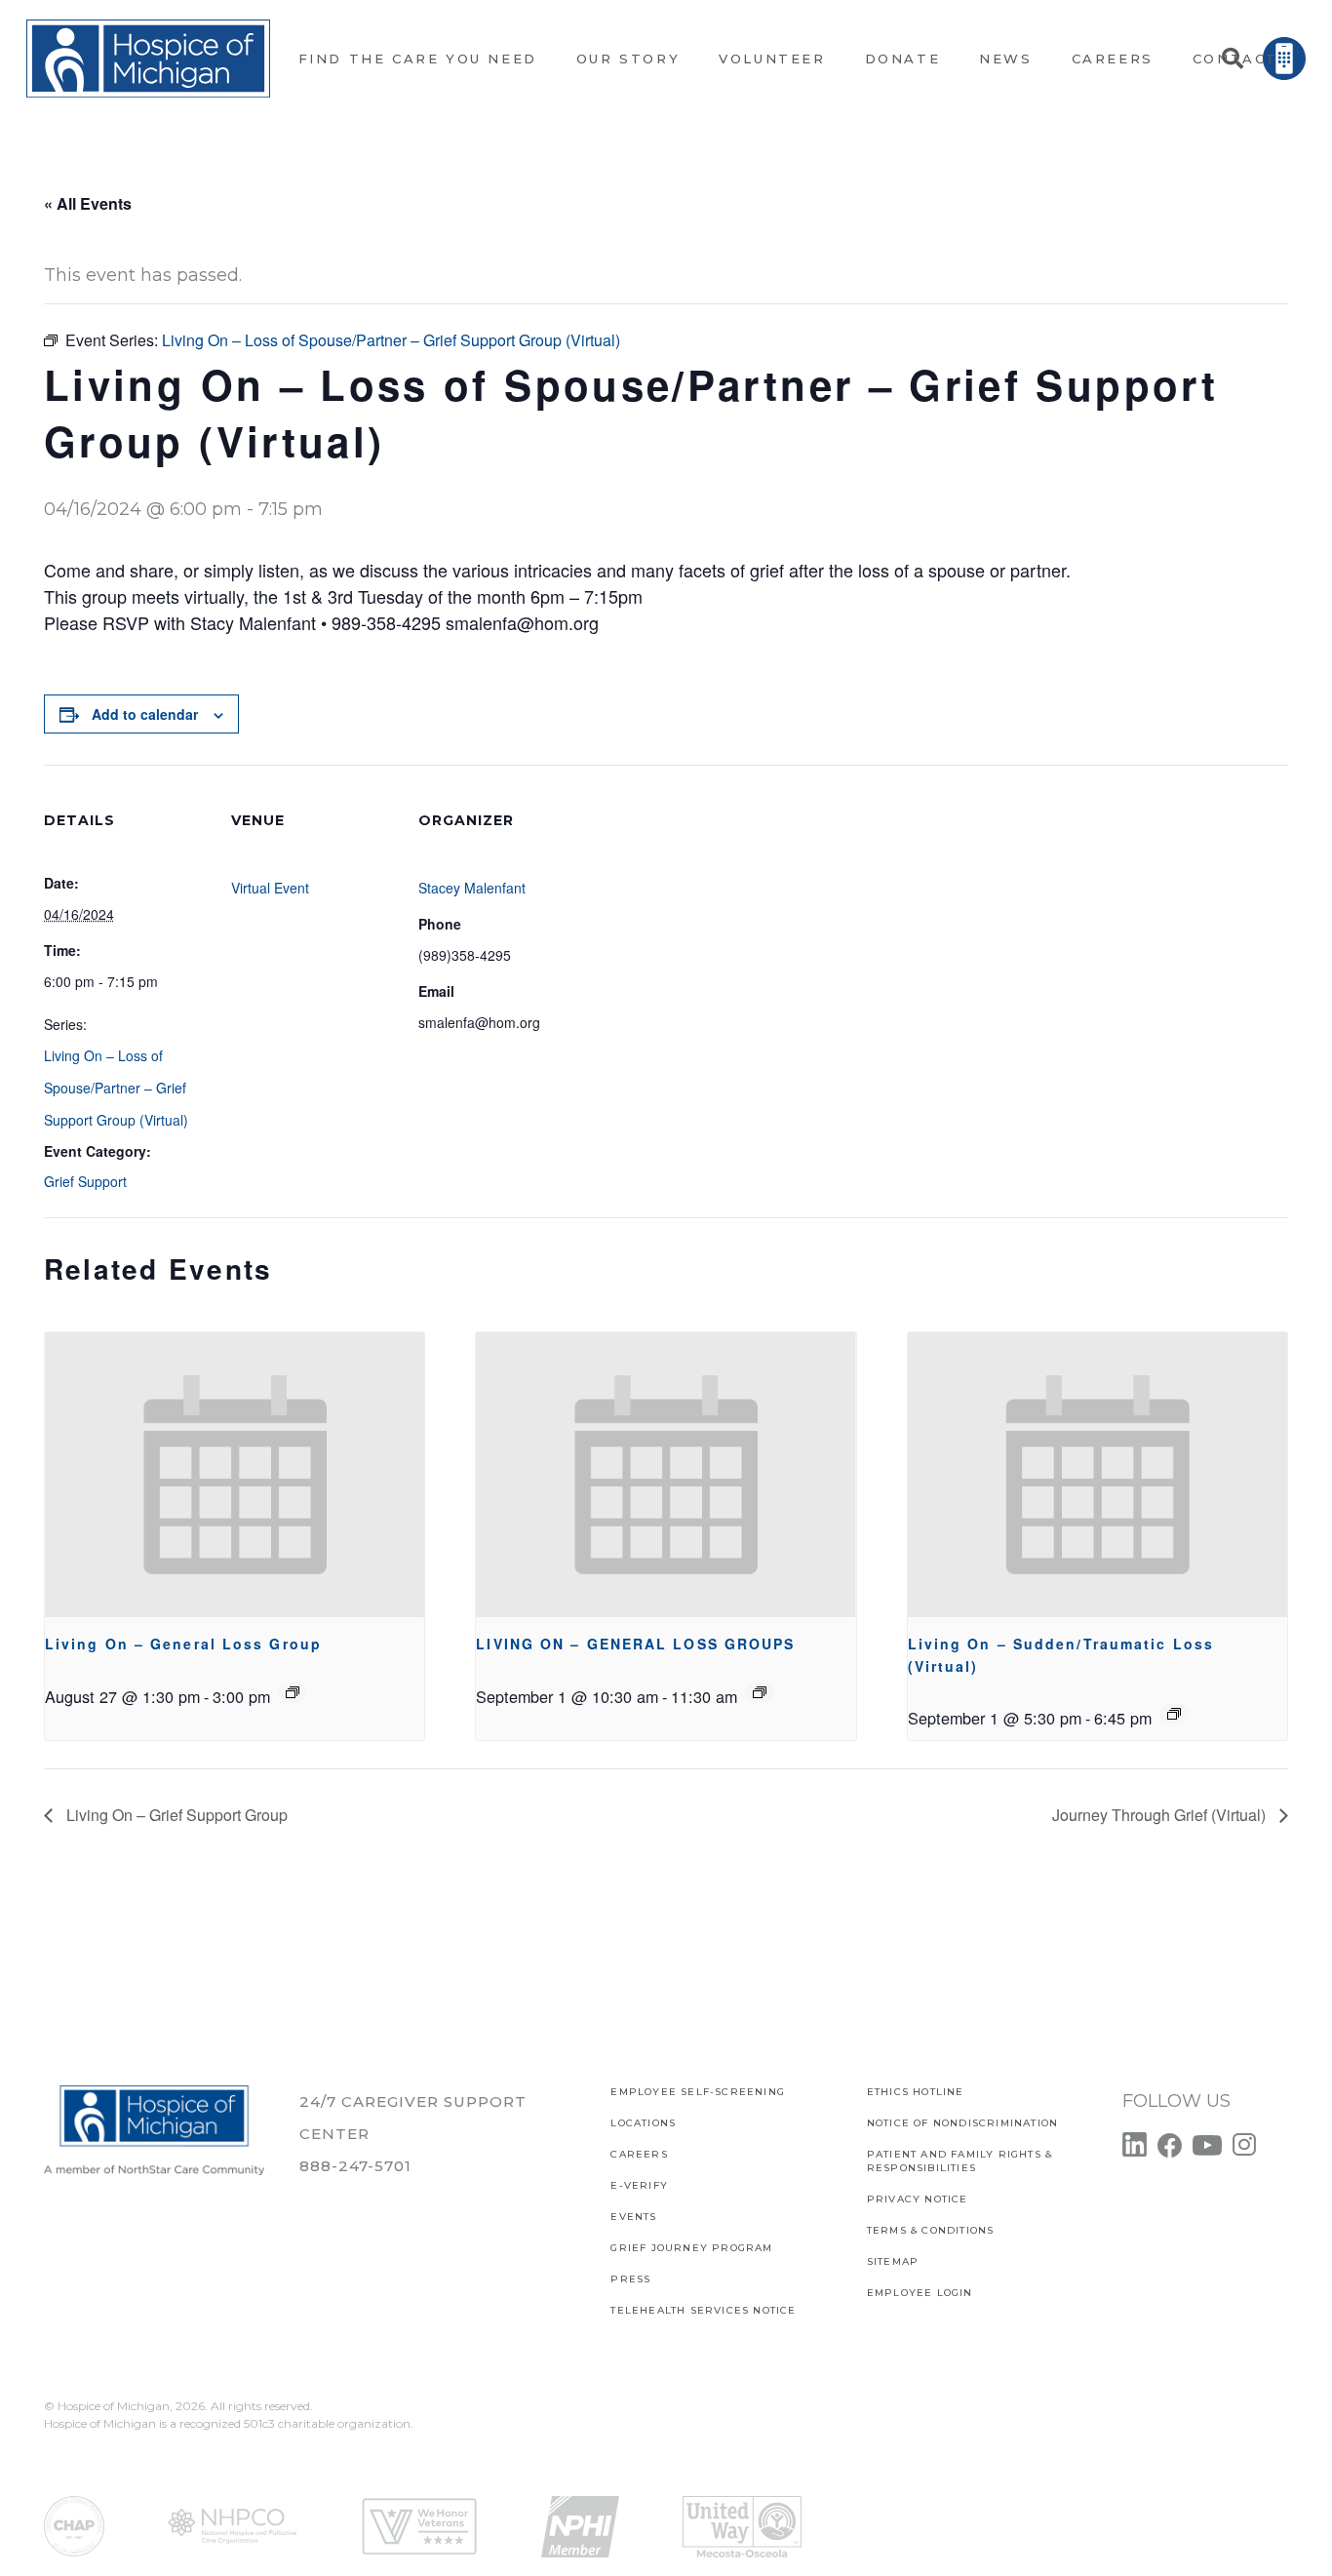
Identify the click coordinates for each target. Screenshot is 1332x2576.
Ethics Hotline (916, 2092)
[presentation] (235, 1475)
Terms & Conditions (931, 2230)
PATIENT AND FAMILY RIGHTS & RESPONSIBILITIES (960, 2161)
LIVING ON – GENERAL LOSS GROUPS (635, 1644)
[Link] (148, 59)
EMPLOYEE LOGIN (920, 2293)
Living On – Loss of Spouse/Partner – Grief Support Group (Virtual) (116, 1088)
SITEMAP (893, 2261)
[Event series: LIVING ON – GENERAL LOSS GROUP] (293, 1692)
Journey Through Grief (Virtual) (1161, 1815)
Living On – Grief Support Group (175, 1815)
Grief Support (85, 1181)
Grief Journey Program (691, 2248)
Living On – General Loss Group (183, 1644)
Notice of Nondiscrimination (962, 2123)
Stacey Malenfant (472, 888)
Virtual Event (270, 888)
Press (630, 2279)
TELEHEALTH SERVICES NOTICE (703, 2310)
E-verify (639, 2185)
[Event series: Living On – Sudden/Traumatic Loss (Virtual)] (1174, 1714)
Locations (643, 2123)
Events (633, 2217)
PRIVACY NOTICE (918, 2199)
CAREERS (639, 2154)
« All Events (88, 203)
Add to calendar (145, 714)
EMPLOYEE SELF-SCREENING (698, 2092)
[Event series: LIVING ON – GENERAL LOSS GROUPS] (760, 1692)
